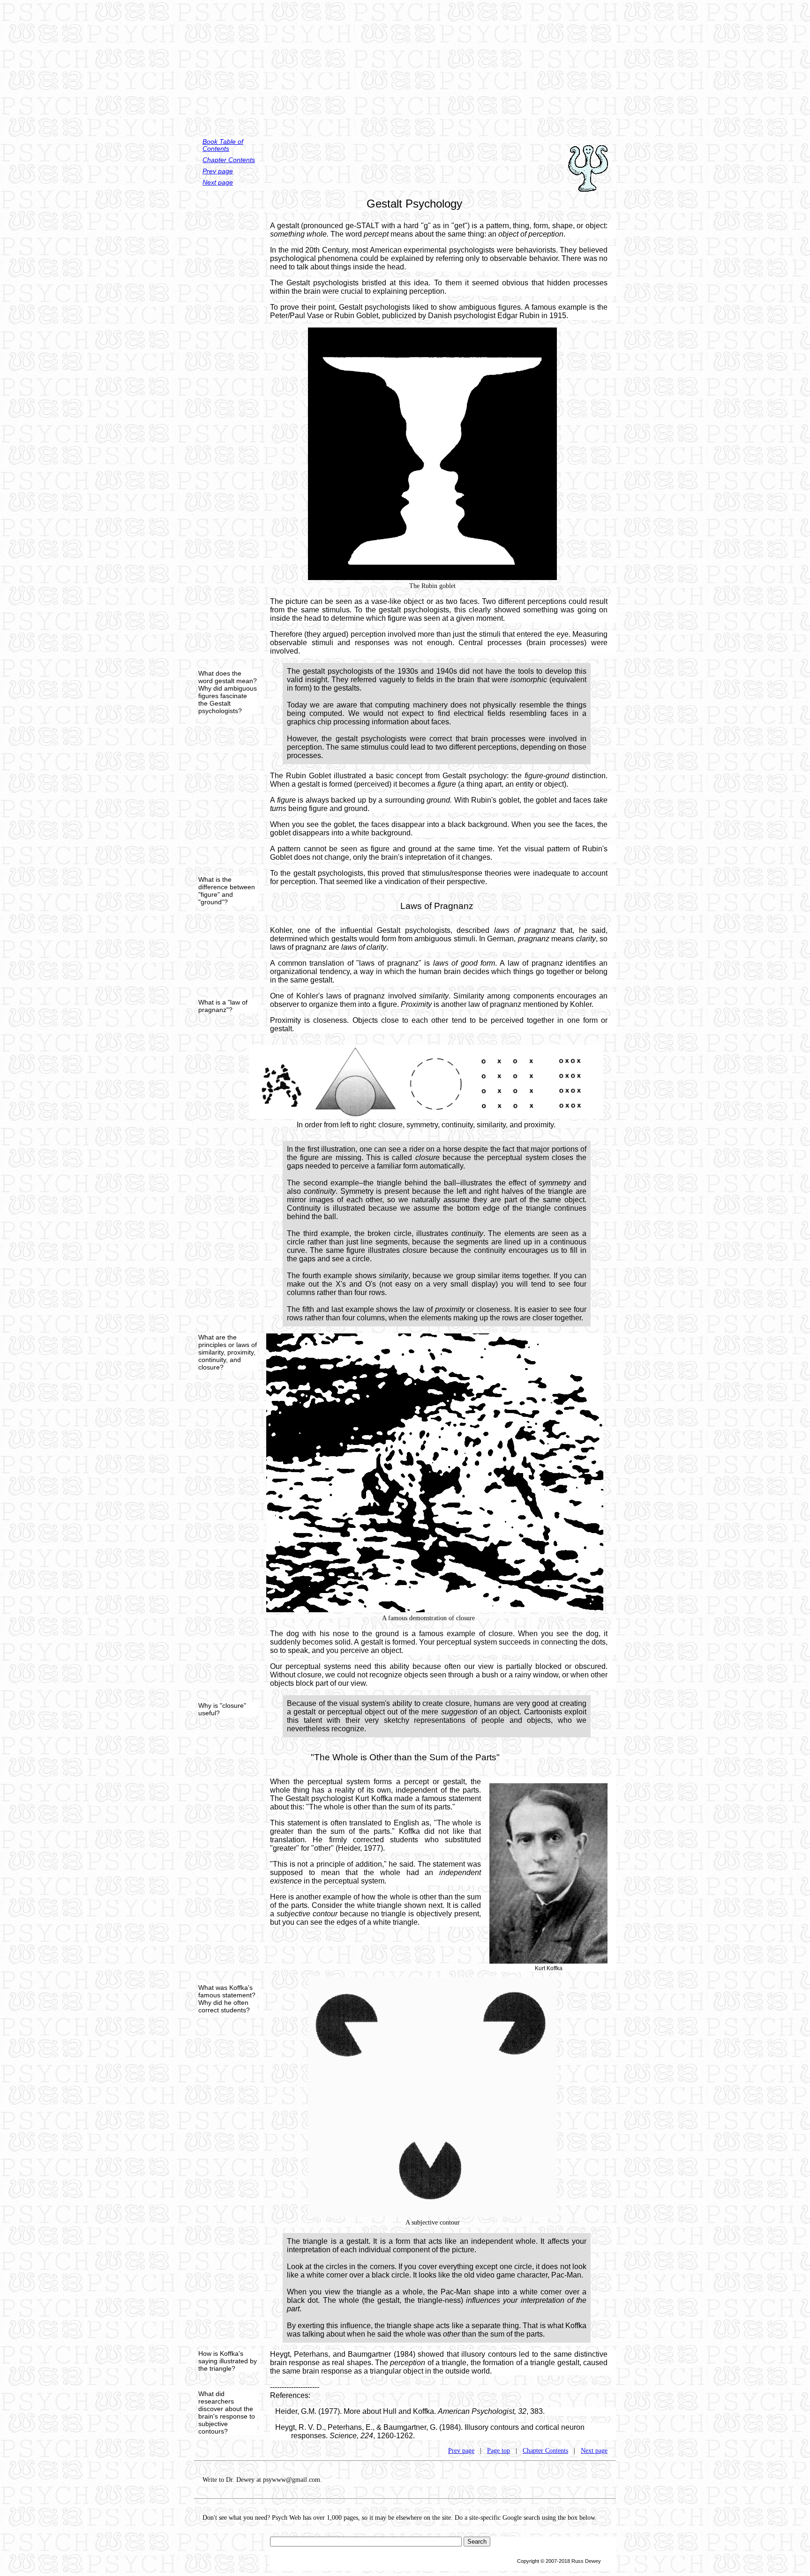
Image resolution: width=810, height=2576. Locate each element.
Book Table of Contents (223, 145)
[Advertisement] (405, 66)
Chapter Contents (229, 160)
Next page (218, 182)
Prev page (218, 171)
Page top (499, 2451)
